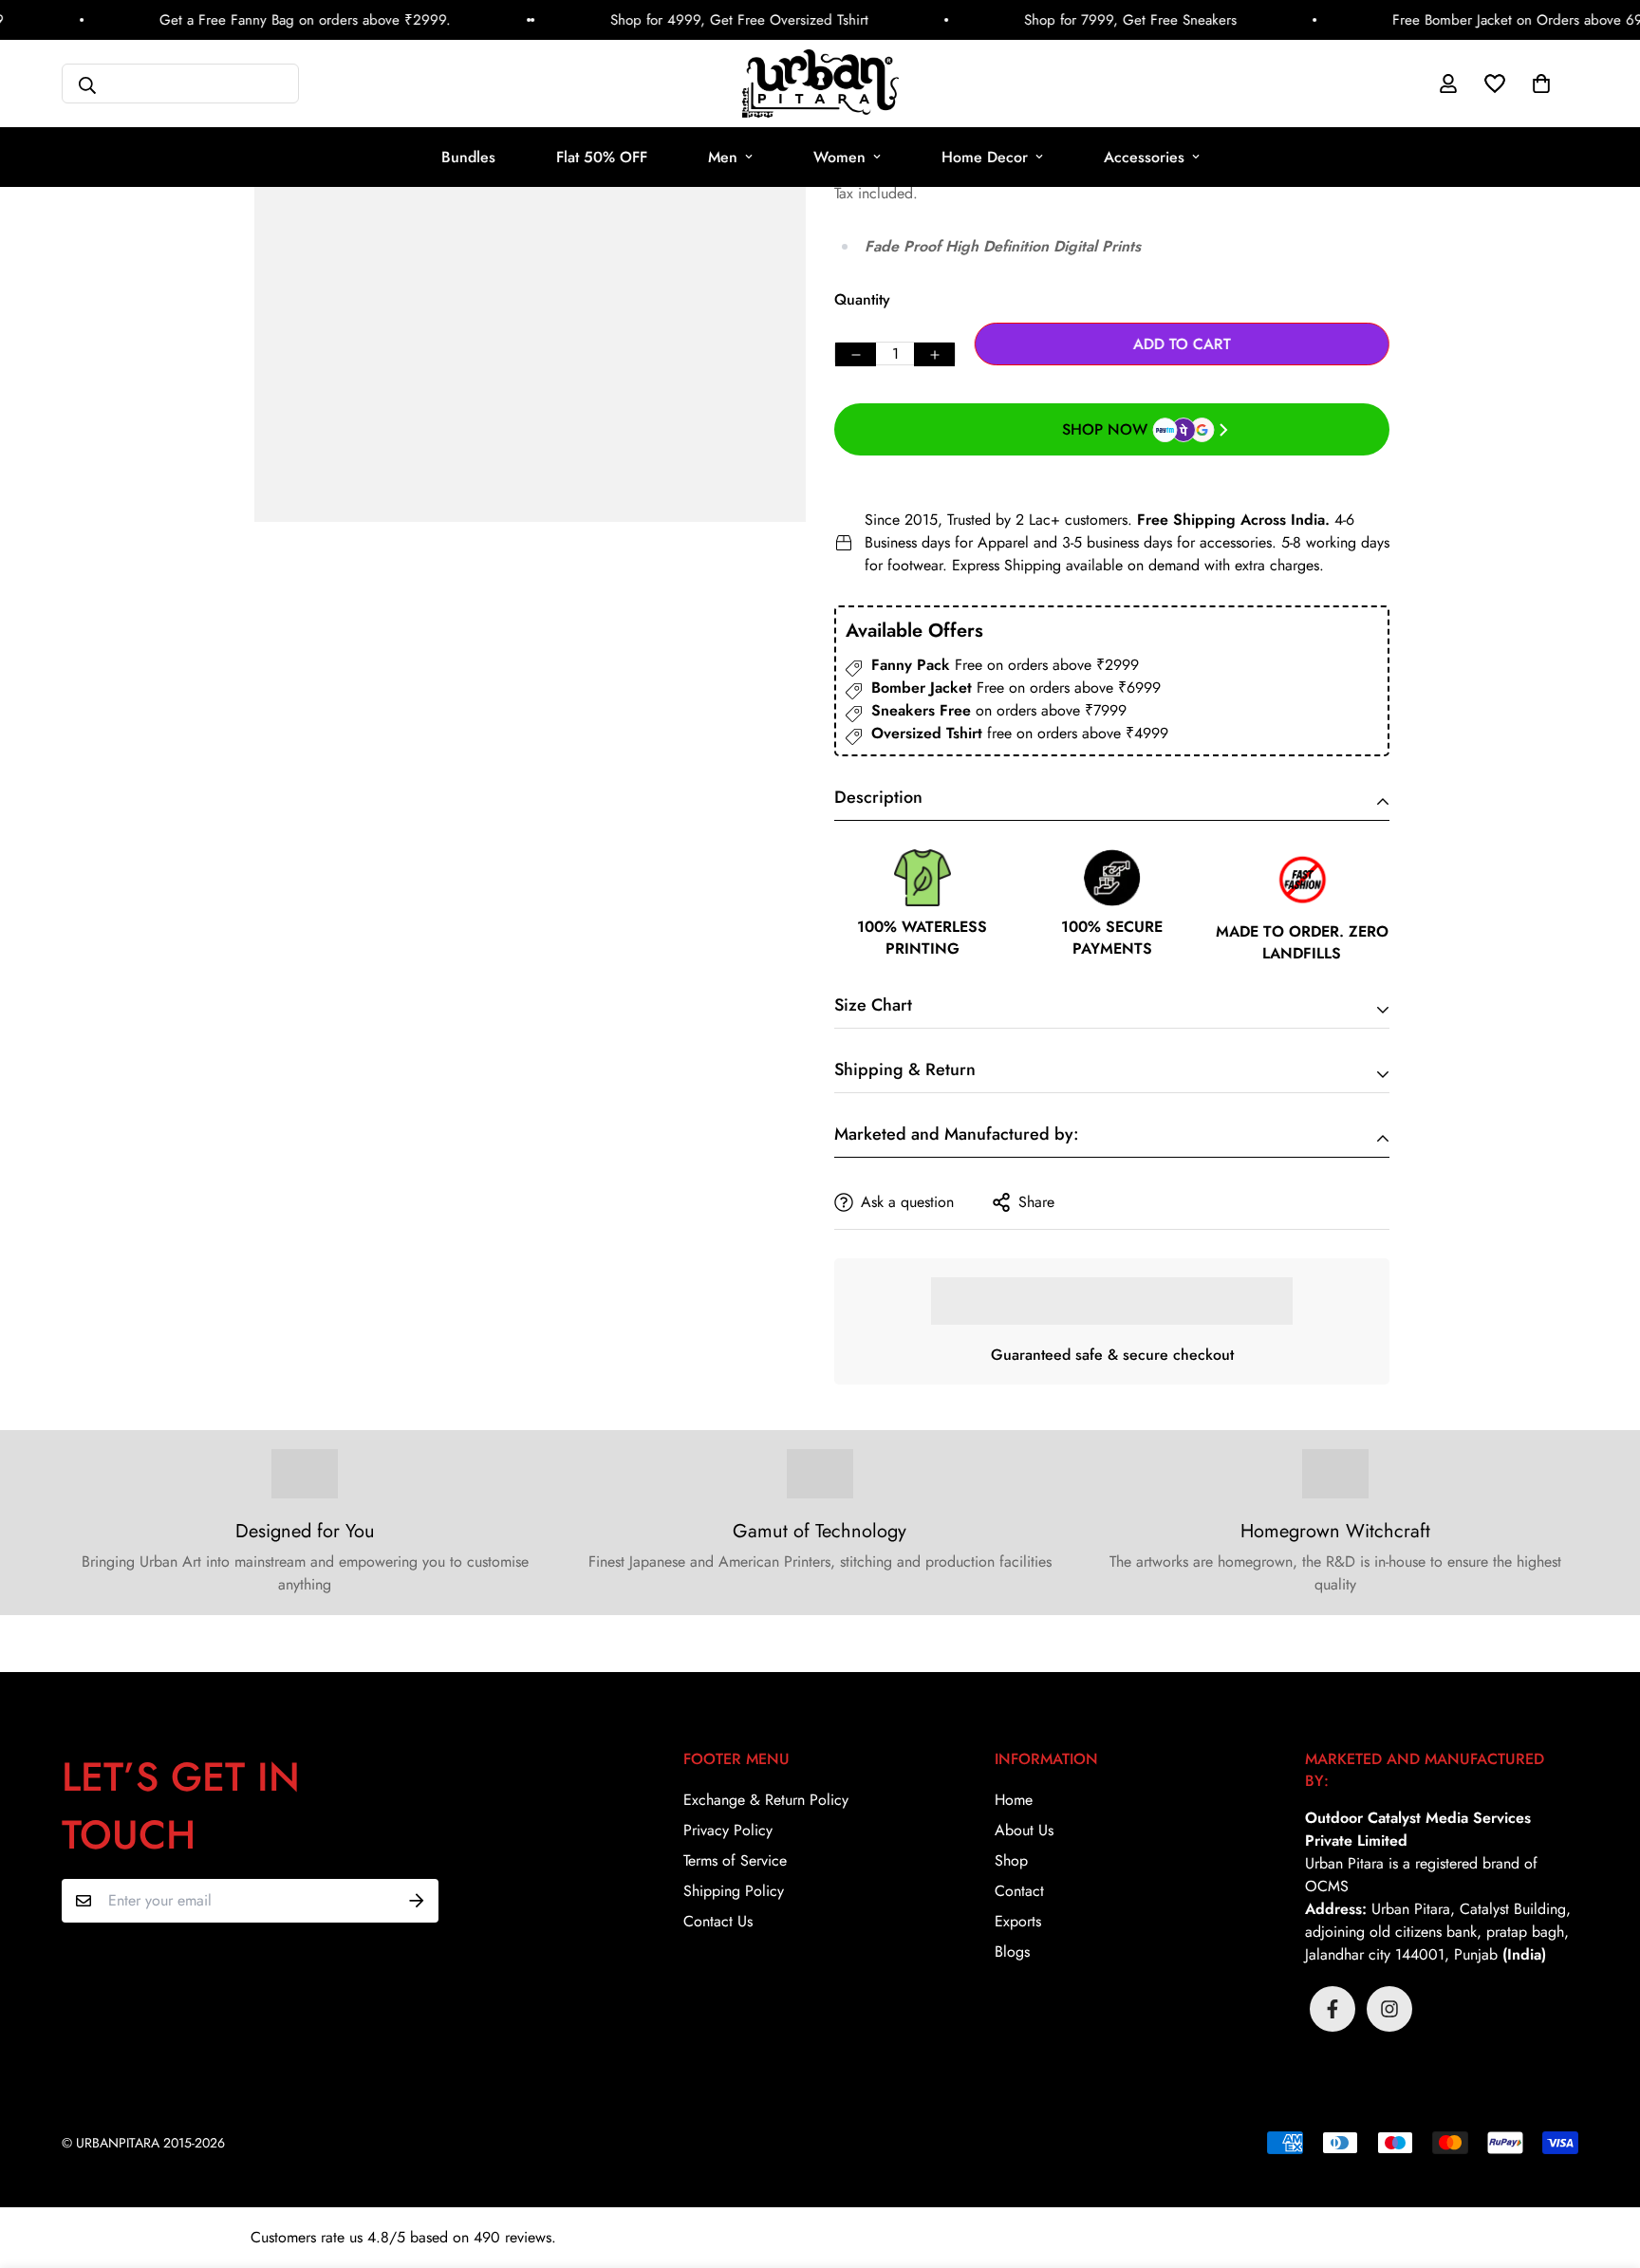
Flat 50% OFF (602, 157)
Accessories (1144, 157)
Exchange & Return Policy (766, 1800)
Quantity (862, 299)
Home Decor (985, 157)
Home (1014, 1800)
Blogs (1012, 1952)
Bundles (468, 157)
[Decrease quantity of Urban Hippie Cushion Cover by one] (856, 354)
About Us (1024, 1830)
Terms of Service (735, 1860)
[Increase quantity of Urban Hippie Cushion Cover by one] (934, 354)
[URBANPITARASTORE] (820, 84)
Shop (1011, 1860)
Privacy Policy (728, 1830)
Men (723, 157)
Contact (1019, 1891)
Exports (1018, 1921)
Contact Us (718, 1921)
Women (839, 157)
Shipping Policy (734, 1891)
